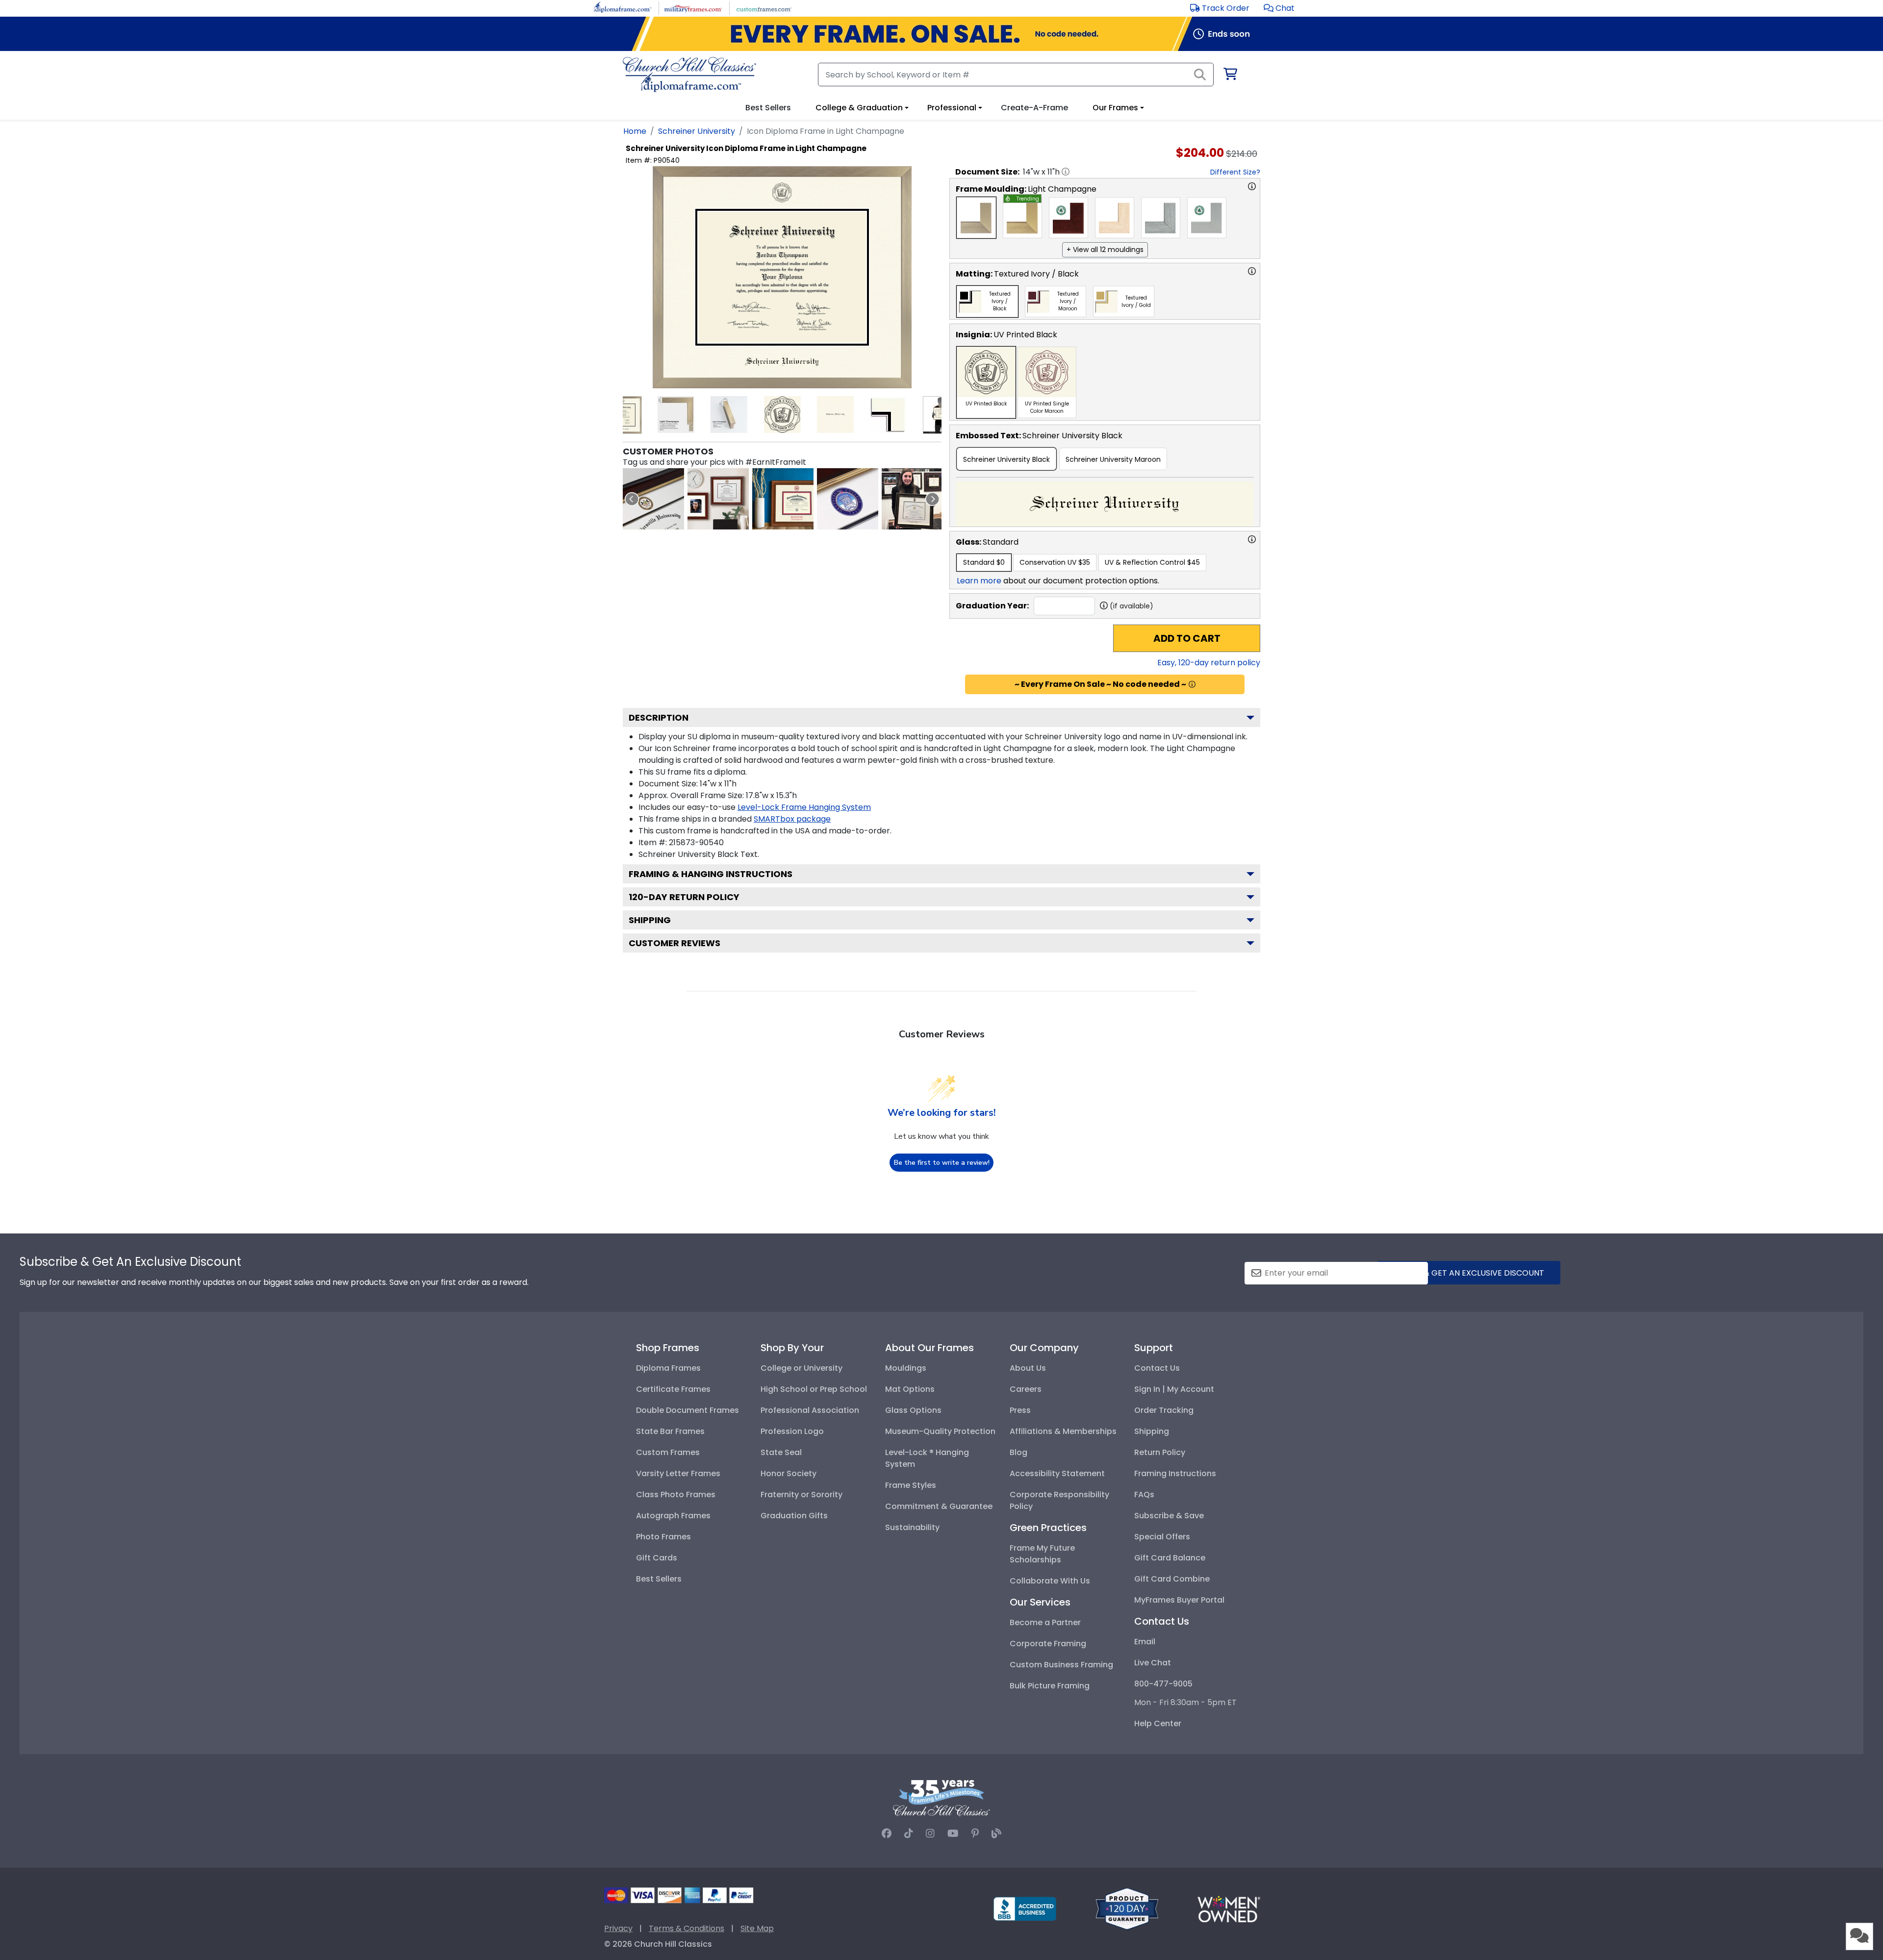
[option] (976, 218)
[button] (1279, 8)
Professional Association (810, 1410)
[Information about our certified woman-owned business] (1229, 1908)
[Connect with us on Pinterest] (975, 1834)
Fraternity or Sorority (802, 1495)
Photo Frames (663, 1537)
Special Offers (1162, 1537)
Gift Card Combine (1172, 1579)
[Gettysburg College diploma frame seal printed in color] (848, 499)
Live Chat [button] (1153, 1663)
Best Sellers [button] (768, 108)
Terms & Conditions (687, 1928)
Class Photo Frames (676, 1495)
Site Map (757, 1928)
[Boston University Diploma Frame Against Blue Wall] (783, 499)
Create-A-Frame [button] (1034, 108)
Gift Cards (657, 1558)
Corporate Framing (1048, 1644)
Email (1145, 1642)
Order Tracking (1164, 1410)
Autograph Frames (673, 1516)
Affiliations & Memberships (1063, 1431)
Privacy (618, 1928)
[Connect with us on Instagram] (930, 1834)
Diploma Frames (668, 1368)
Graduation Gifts (794, 1516)
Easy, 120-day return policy (1209, 663)
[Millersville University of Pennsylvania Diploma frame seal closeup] (653, 499)
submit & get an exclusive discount (1469, 1273)
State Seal (781, 1452)
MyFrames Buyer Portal (1179, 1600)
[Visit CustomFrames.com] (764, 8)
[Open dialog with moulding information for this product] (1252, 186)
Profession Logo (792, 1431)
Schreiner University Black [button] (1006, 459)
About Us (1028, 1368)
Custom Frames (668, 1452)
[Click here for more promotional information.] (1192, 684)
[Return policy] (1127, 1908)
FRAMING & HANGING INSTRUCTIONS (711, 874)
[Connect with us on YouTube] (953, 1834)
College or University (802, 1368)
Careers (1026, 1389)
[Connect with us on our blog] (996, 1834)
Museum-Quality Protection (940, 1431)
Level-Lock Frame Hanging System (804, 807)
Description (659, 717)
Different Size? (1235, 172)
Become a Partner (1045, 1622)
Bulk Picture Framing (1050, 1686)
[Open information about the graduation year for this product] (1104, 605)
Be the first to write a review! (942, 1163)
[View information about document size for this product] (1066, 172)
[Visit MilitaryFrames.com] (693, 8)
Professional (952, 108)
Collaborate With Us (1050, 1581)
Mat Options (910, 1389)
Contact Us (1157, 1368)
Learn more (979, 581)
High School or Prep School (814, 1389)
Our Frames (1115, 108)
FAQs (1144, 1495)
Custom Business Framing (1061, 1665)
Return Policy (1160, 1452)
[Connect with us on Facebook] (887, 1834)
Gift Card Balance (1170, 1558)
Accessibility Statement (1057, 1473)
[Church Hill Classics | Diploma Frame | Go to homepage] (689, 75)
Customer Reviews (674, 943)
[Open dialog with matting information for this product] (1252, 271)
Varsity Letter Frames (678, 1473)
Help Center (1158, 1723)
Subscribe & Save (1169, 1516)
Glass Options (913, 1410)
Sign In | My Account (1174, 1389)
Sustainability (912, 1527)
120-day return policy (684, 897)
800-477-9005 (1163, 1684)
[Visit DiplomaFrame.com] (623, 8)
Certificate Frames (673, 1389)
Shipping (650, 920)
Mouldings (906, 1368)
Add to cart (1187, 638)
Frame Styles (911, 1485)
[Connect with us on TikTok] (909, 1834)
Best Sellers (659, 1579)
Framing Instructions (1175, 1473)
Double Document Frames (687, 1410)
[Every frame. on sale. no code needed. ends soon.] (941, 34)
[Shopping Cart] (1230, 76)
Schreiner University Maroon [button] (1113, 459)
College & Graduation (859, 108)
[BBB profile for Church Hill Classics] (1025, 1908)
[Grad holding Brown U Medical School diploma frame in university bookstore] (912, 499)
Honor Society (789, 1473)
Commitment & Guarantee (939, 1506)
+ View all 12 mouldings (1105, 250)
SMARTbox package (792, 819)
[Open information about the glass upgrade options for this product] (1252, 539)
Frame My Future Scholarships (1042, 1554)
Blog (1018, 1452)
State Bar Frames (670, 1431)
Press (1020, 1410)
